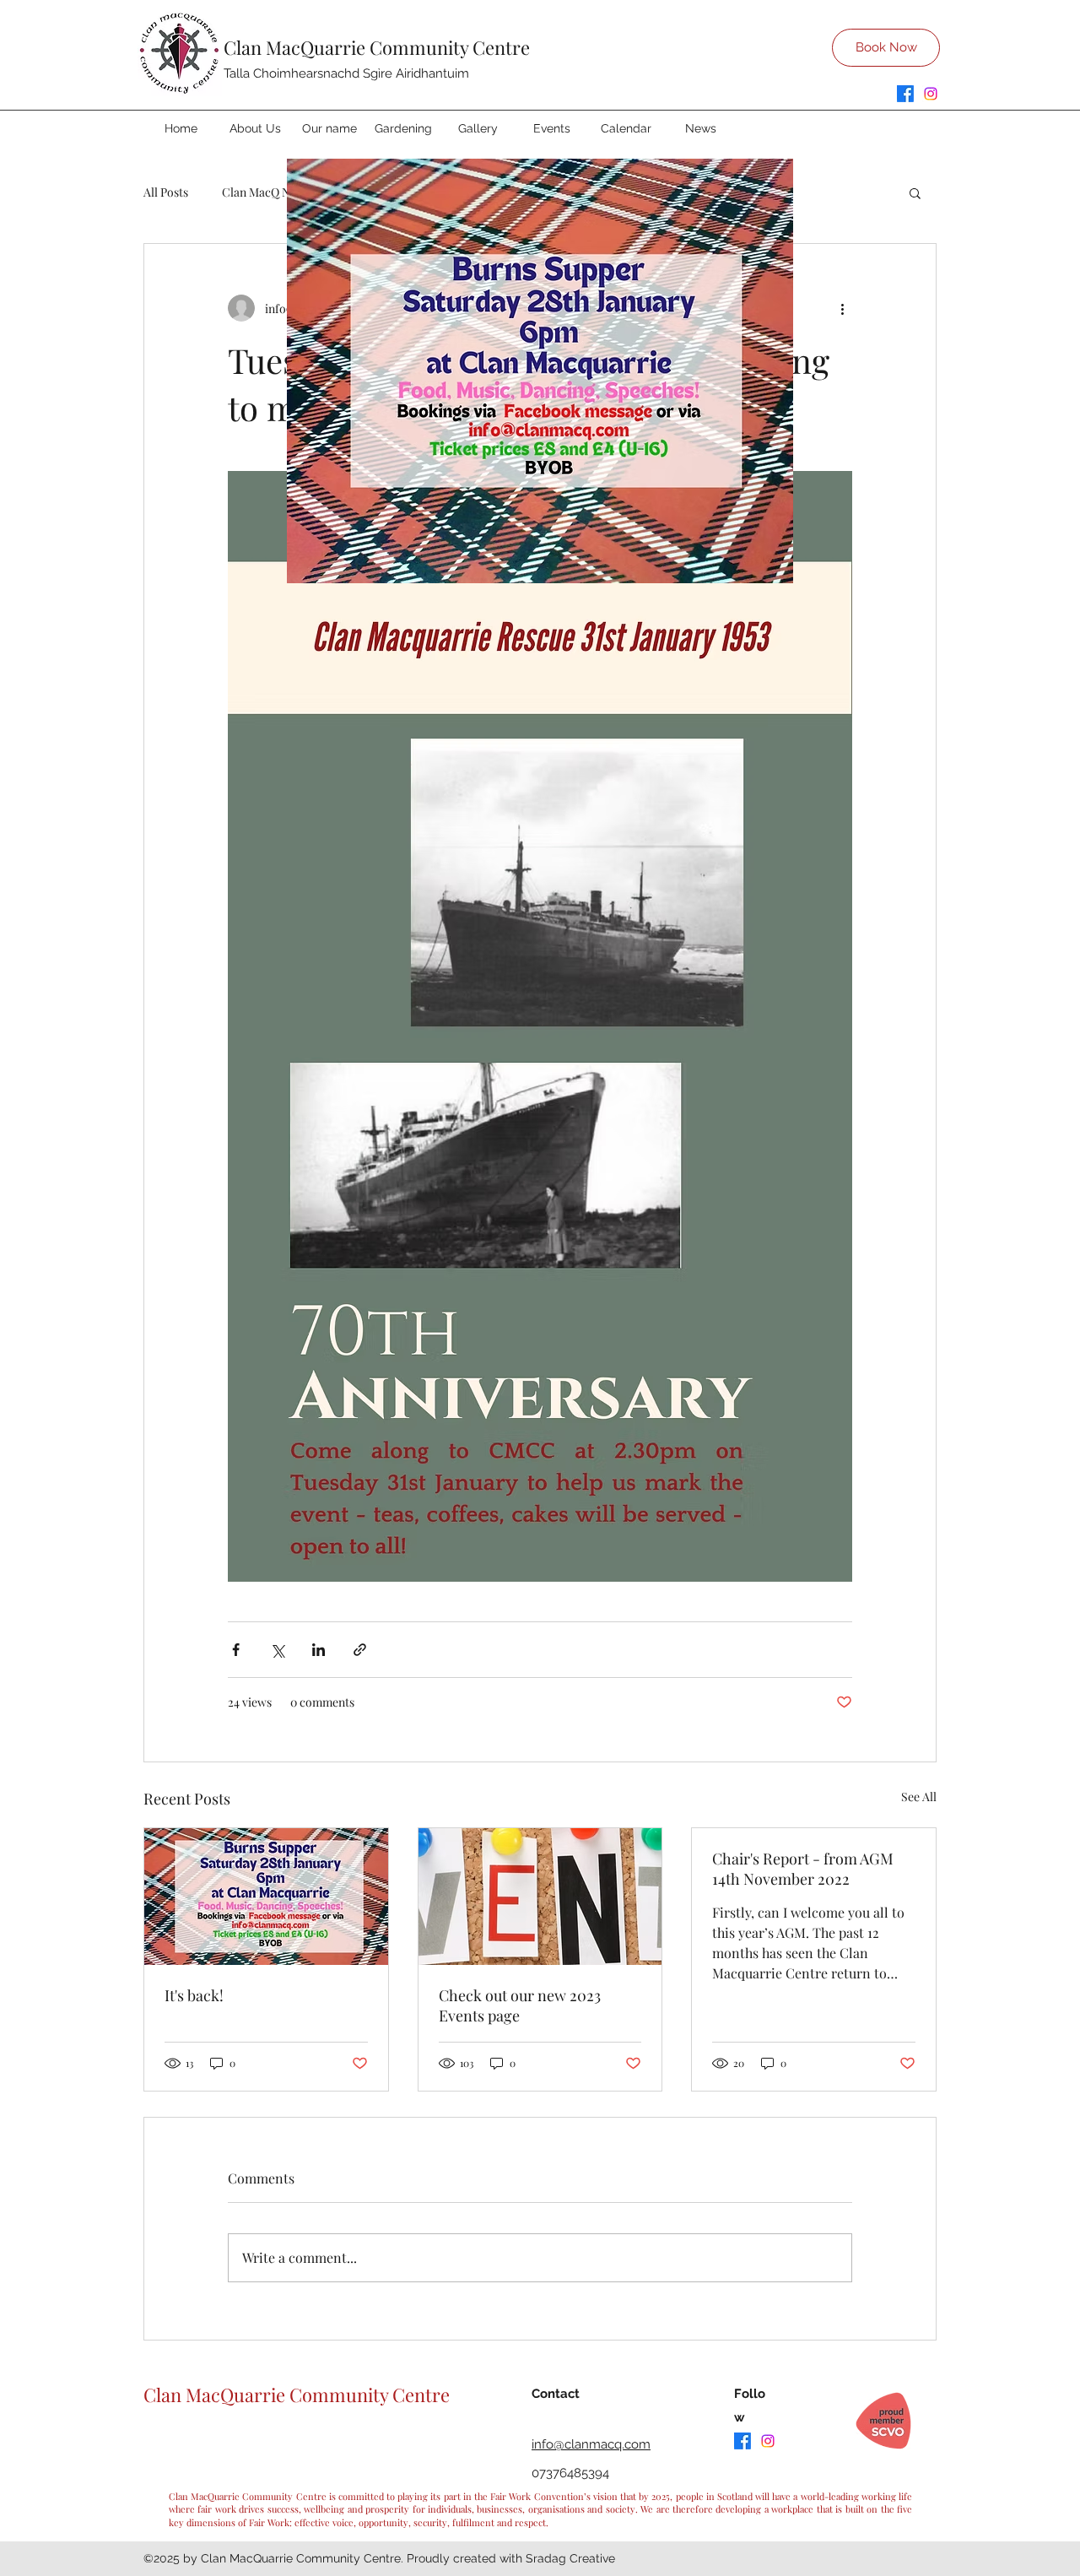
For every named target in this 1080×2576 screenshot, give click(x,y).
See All (919, 1797)
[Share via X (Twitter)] (277, 1650)
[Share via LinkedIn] (319, 1650)
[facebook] (905, 94)
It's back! (194, 1995)
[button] (915, 192)
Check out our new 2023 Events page (520, 2005)
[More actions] (842, 308)
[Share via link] (360, 1650)
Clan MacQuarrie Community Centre (377, 47)
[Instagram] (931, 94)
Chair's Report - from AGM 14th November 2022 (803, 1869)
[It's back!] (266, 1897)
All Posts (166, 192)
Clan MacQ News (266, 192)
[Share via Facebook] (236, 1650)
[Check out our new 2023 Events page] (540, 1897)
